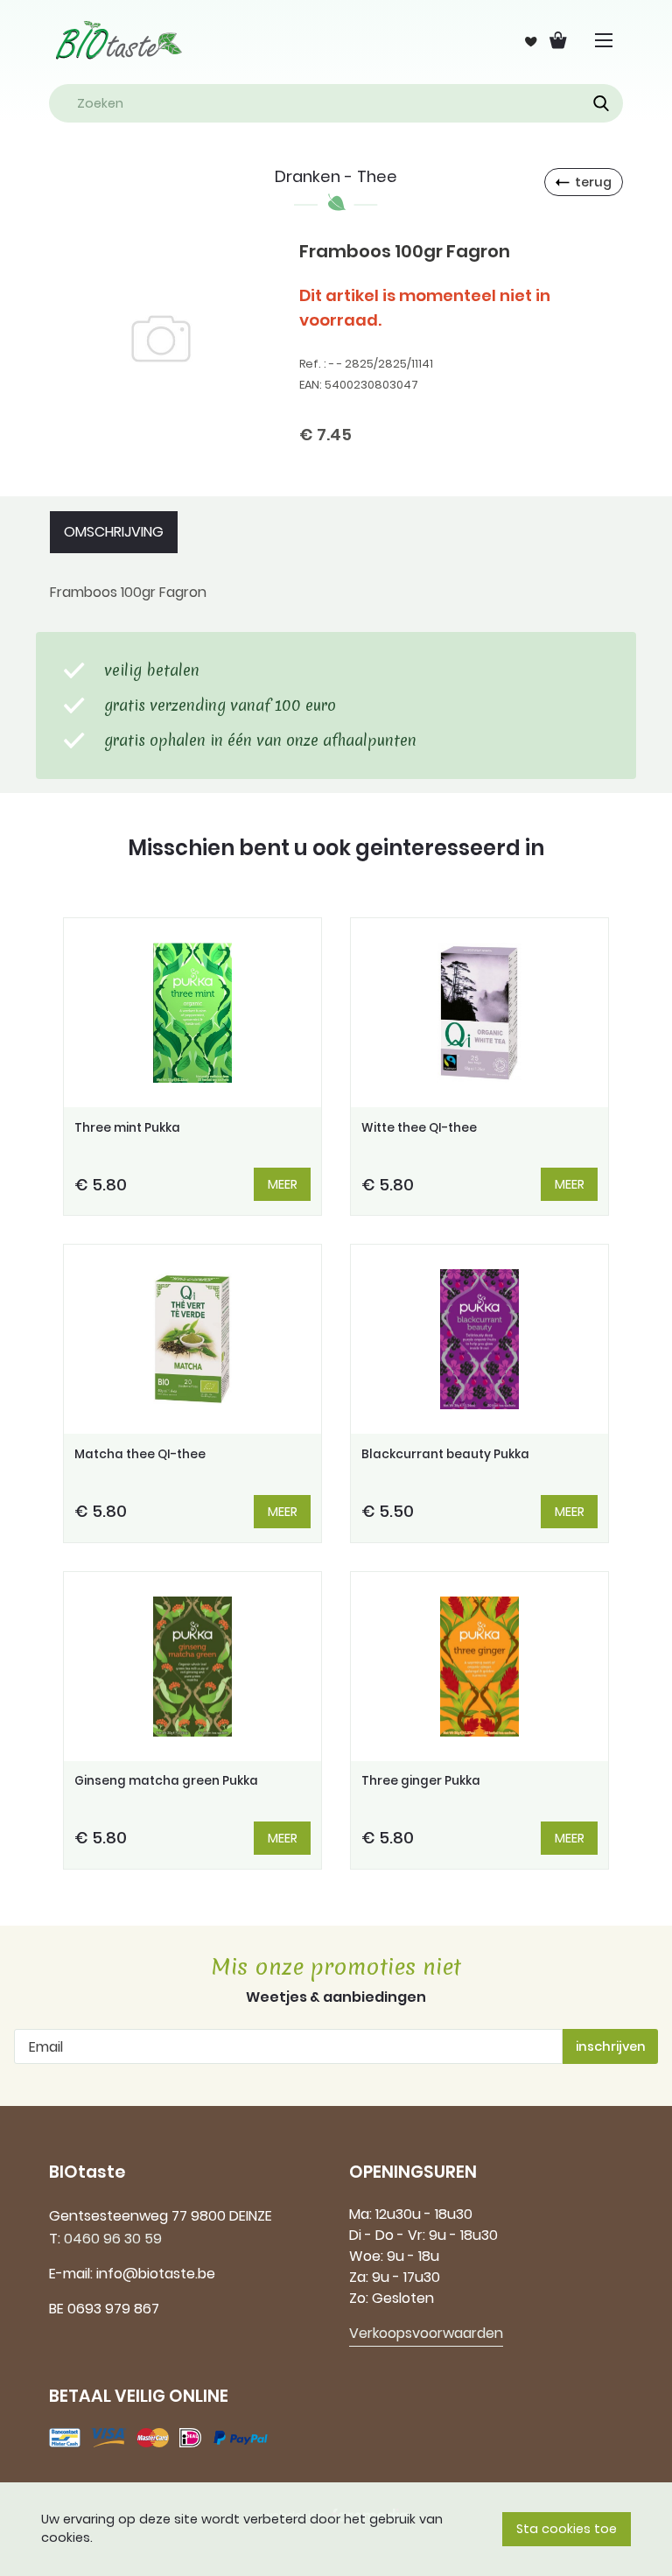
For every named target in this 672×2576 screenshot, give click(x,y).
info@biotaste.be (156, 2274)
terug (593, 182)
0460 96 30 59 (113, 2239)
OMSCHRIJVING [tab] (114, 532)
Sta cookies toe (567, 2529)
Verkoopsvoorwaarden (426, 2333)
